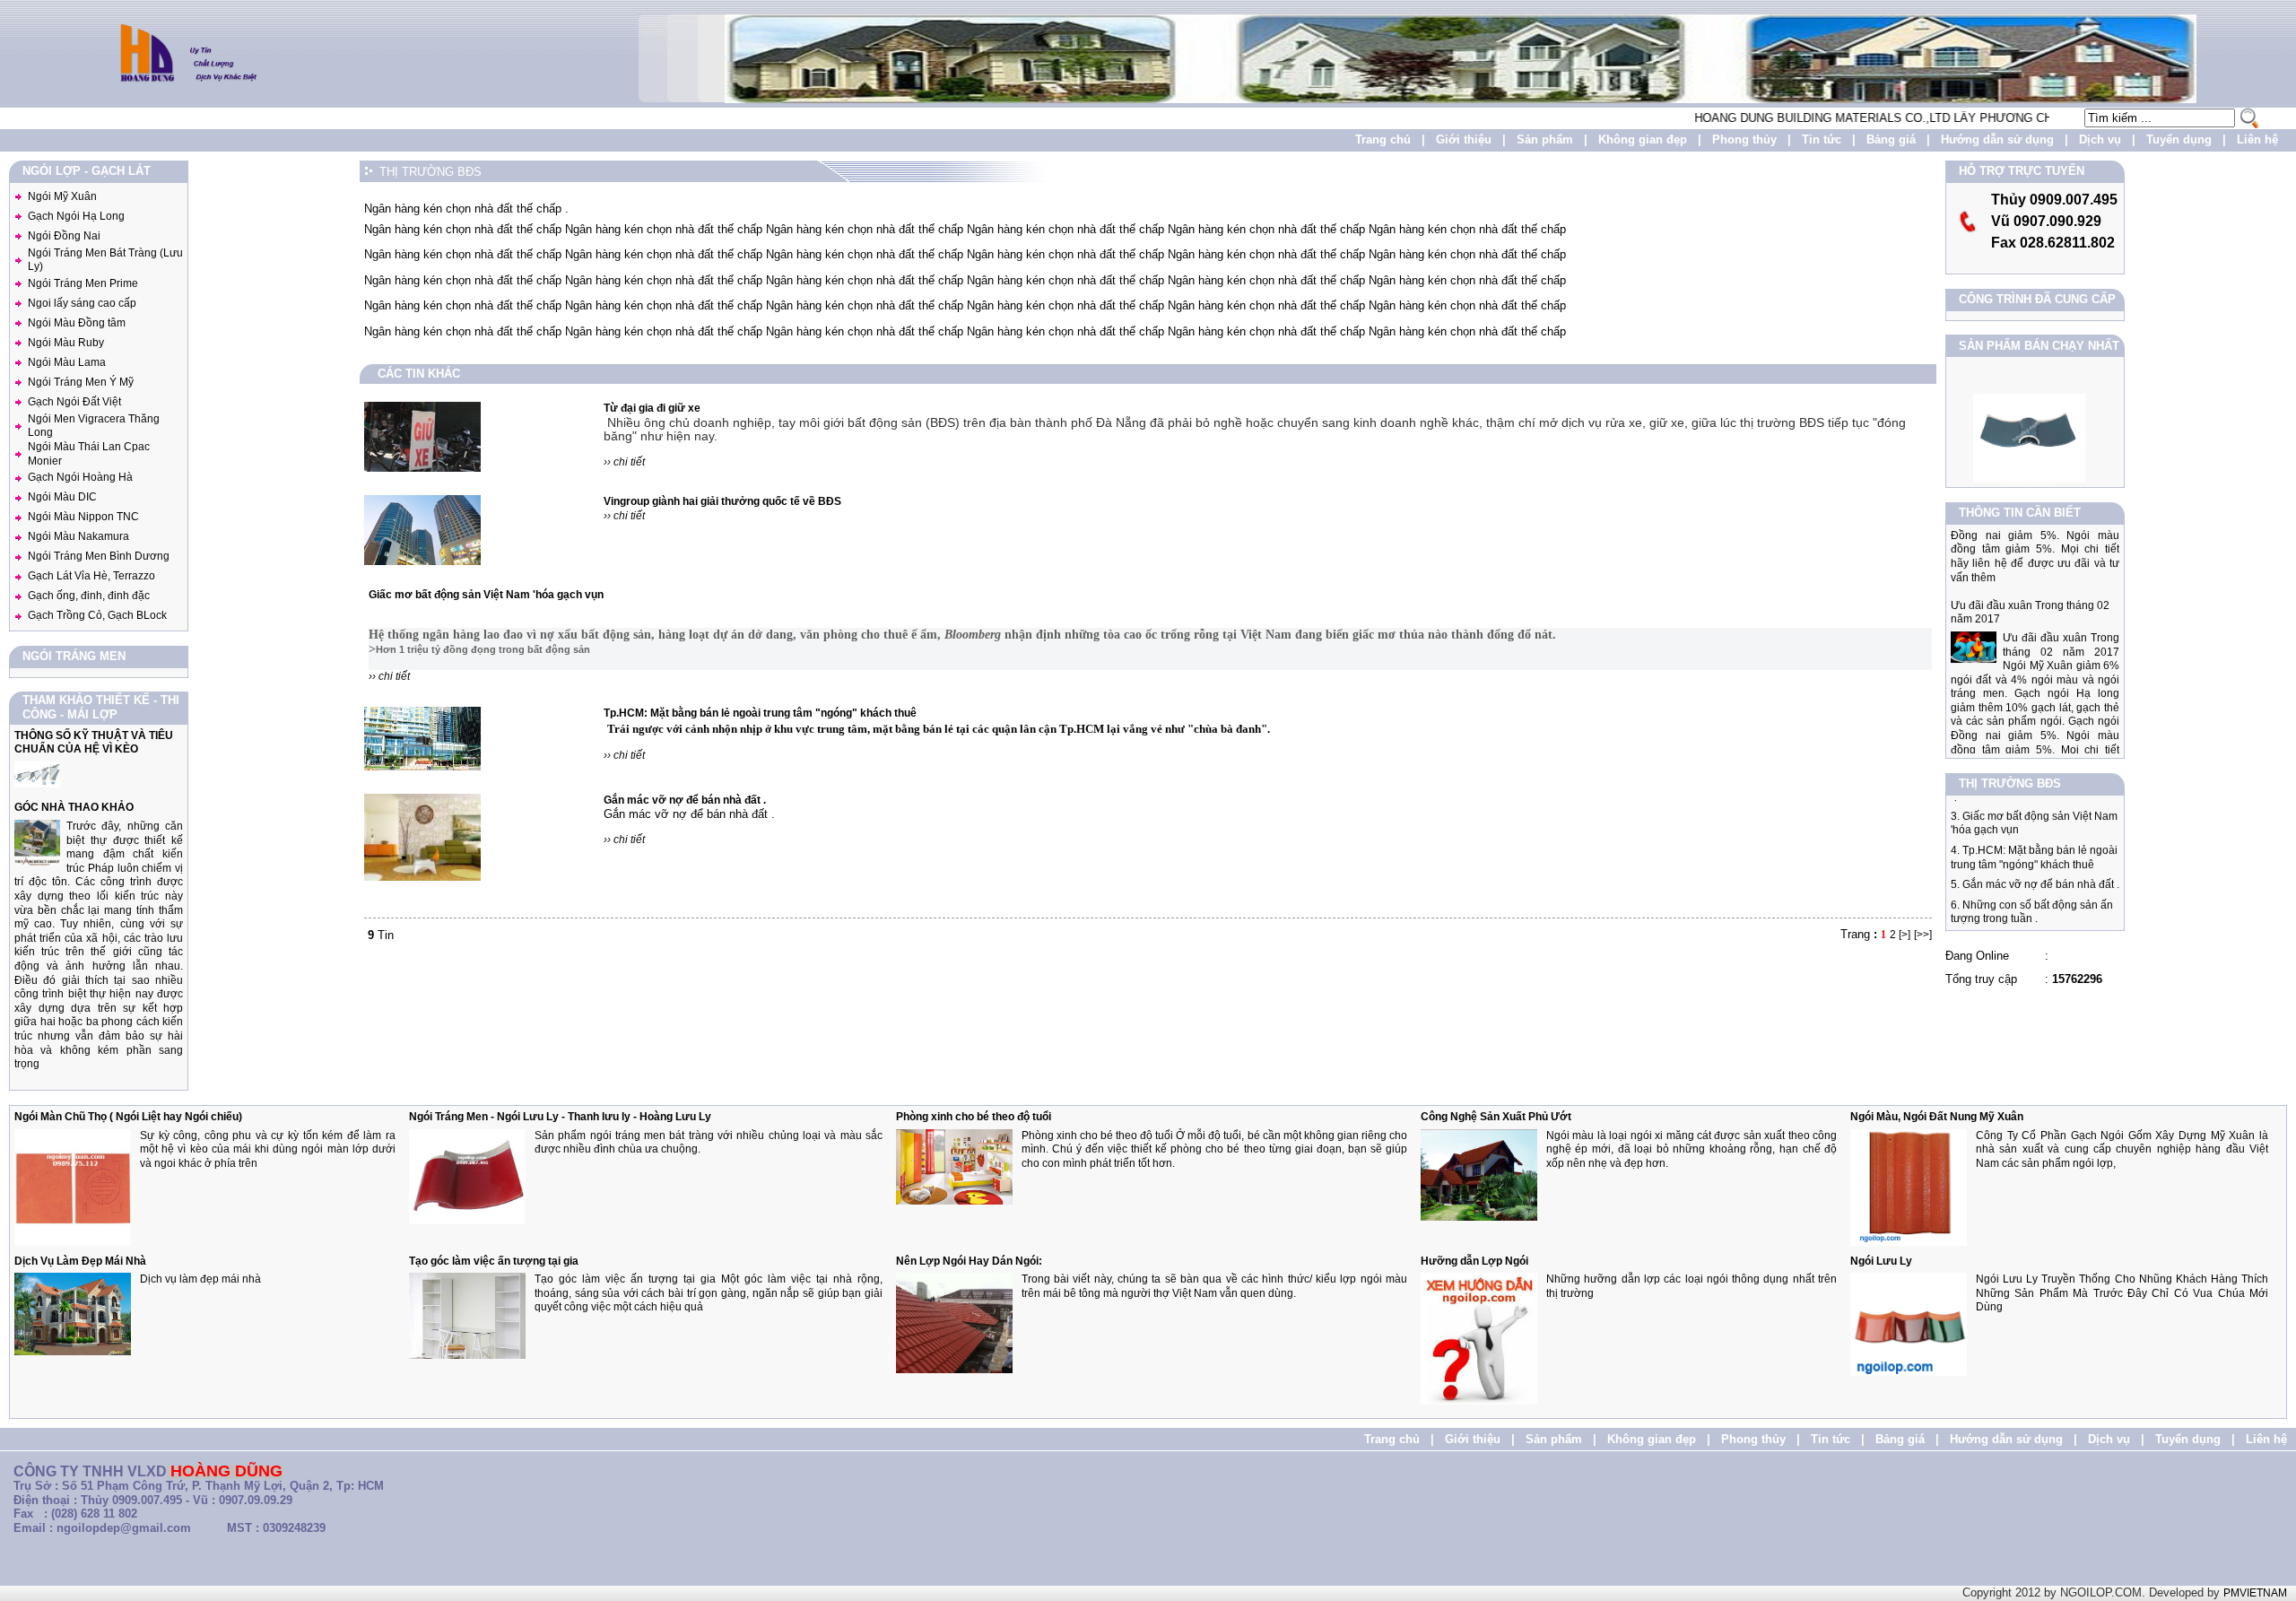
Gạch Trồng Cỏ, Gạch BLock (97, 615)
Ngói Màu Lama (67, 362)
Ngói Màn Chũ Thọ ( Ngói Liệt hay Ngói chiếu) (128, 1117)
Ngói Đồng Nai (64, 236)
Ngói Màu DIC (62, 497)
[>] (1905, 935)
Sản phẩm (1545, 139)
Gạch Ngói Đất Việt (74, 402)
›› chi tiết (624, 462)
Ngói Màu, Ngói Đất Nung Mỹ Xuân (1937, 1117)
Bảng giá (1891, 139)
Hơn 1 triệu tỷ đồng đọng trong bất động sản (483, 649)
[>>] (1923, 935)
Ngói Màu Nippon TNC (83, 517)
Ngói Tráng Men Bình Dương (99, 556)
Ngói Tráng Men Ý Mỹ (81, 382)
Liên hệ (2257, 139)
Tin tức (1822, 139)
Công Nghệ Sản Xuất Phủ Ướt (1496, 1117)
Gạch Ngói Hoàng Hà (80, 477)
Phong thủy (1744, 139)
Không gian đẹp (1643, 139)
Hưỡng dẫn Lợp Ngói (1474, 1261)
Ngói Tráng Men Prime (83, 283)
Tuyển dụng (2179, 139)
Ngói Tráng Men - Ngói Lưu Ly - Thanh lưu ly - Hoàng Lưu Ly (560, 1117)
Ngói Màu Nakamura (78, 536)
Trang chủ (1383, 139)
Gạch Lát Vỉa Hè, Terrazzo (91, 576)
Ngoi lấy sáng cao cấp (82, 303)
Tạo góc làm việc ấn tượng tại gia (494, 1261)
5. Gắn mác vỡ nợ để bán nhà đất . (2035, 860)
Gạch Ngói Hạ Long (76, 216)
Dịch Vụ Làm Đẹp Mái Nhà (80, 1261)
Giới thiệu (1464, 139)
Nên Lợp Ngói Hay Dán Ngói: (969, 1261)
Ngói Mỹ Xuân (62, 196)
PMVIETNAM (2255, 1593)
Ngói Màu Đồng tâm (77, 323)
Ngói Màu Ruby (66, 343)
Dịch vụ (2100, 139)
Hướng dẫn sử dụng (1997, 139)
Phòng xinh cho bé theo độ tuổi (974, 1117)
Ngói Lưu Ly (1881, 1261)
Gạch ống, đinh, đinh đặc (89, 596)
